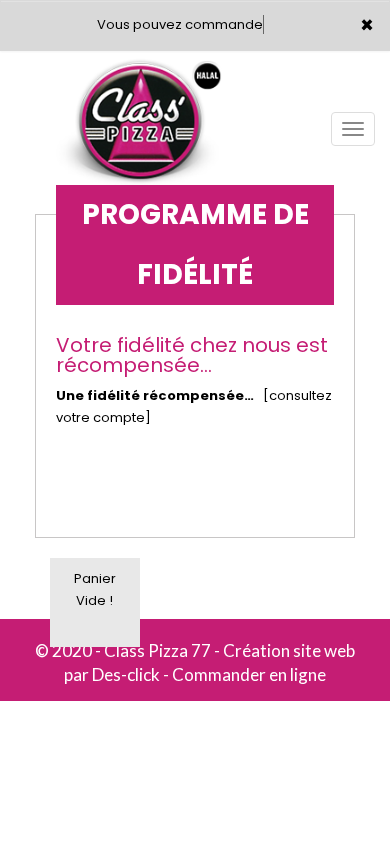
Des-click (126, 674)
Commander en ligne (249, 674)
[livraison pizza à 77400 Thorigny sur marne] (140, 79)
